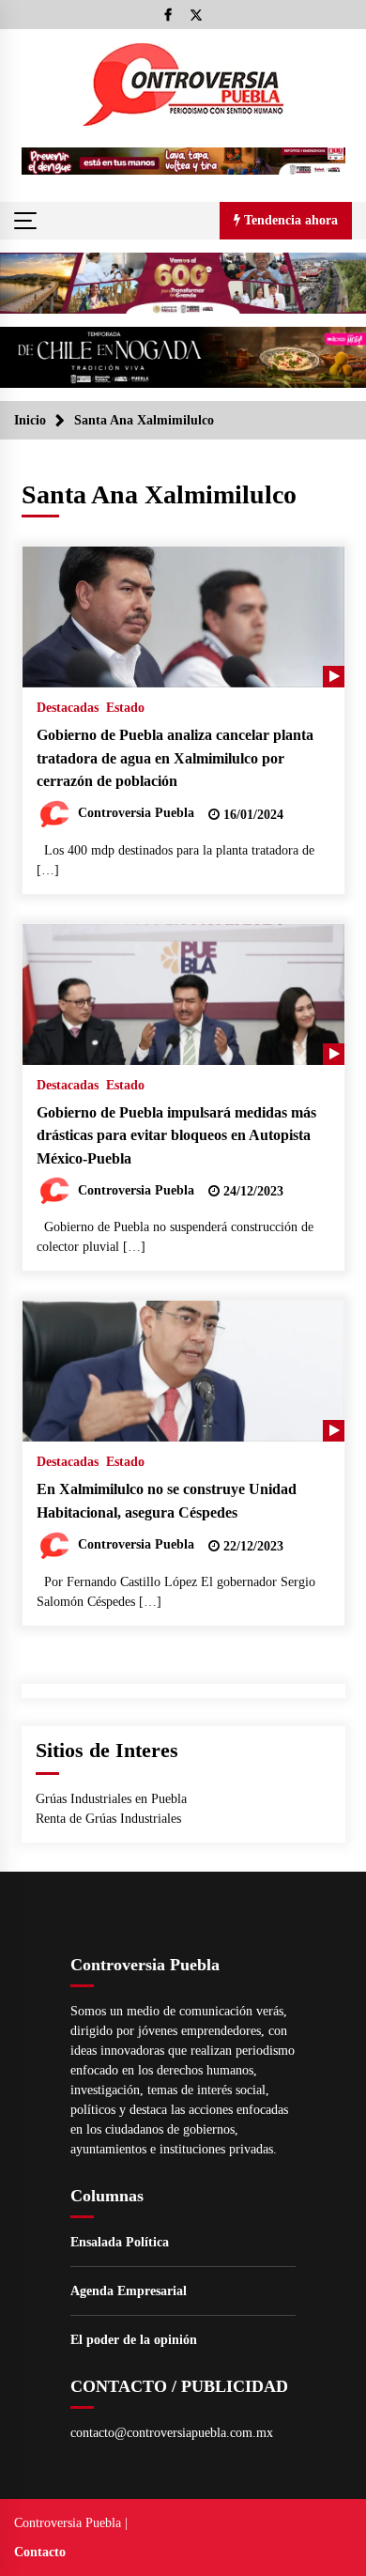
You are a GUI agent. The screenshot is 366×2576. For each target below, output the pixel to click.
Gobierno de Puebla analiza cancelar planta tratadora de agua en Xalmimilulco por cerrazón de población (175, 758)
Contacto (40, 2552)
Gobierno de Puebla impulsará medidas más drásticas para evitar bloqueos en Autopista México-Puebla (176, 1135)
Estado (125, 708)
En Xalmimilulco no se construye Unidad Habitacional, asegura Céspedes (167, 1501)
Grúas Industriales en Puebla (111, 1799)
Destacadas (68, 708)
